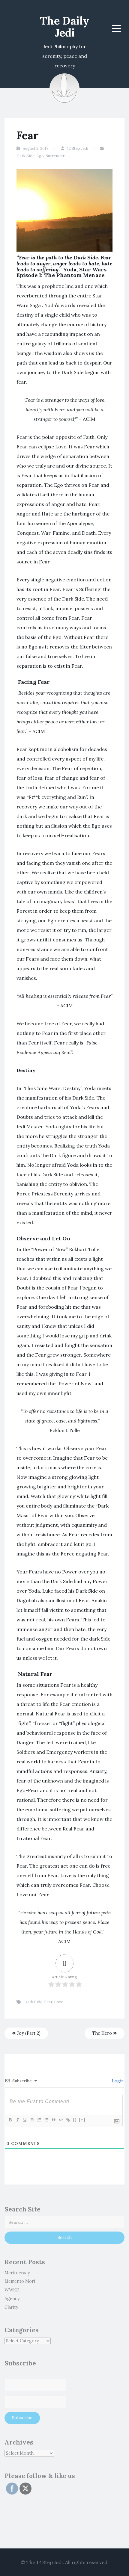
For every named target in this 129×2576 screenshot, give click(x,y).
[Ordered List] (39, 2120)
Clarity (11, 2307)
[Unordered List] (46, 2120)
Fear (48, 2002)
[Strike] (32, 2120)
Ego (40, 156)
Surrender (55, 156)
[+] (82, 2120)
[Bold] (10, 2120)
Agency (12, 2299)
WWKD (12, 2290)
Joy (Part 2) (28, 2033)
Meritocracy (17, 2273)
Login (117, 2081)
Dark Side (25, 156)
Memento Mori (20, 2281)
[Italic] (17, 2120)
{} (75, 2120)
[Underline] (25, 2120)
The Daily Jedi (64, 27)
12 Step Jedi (78, 148)
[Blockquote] (53, 2120)
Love (58, 2002)
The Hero (103, 2033)
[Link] (68, 2120)
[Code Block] (61, 2120)
